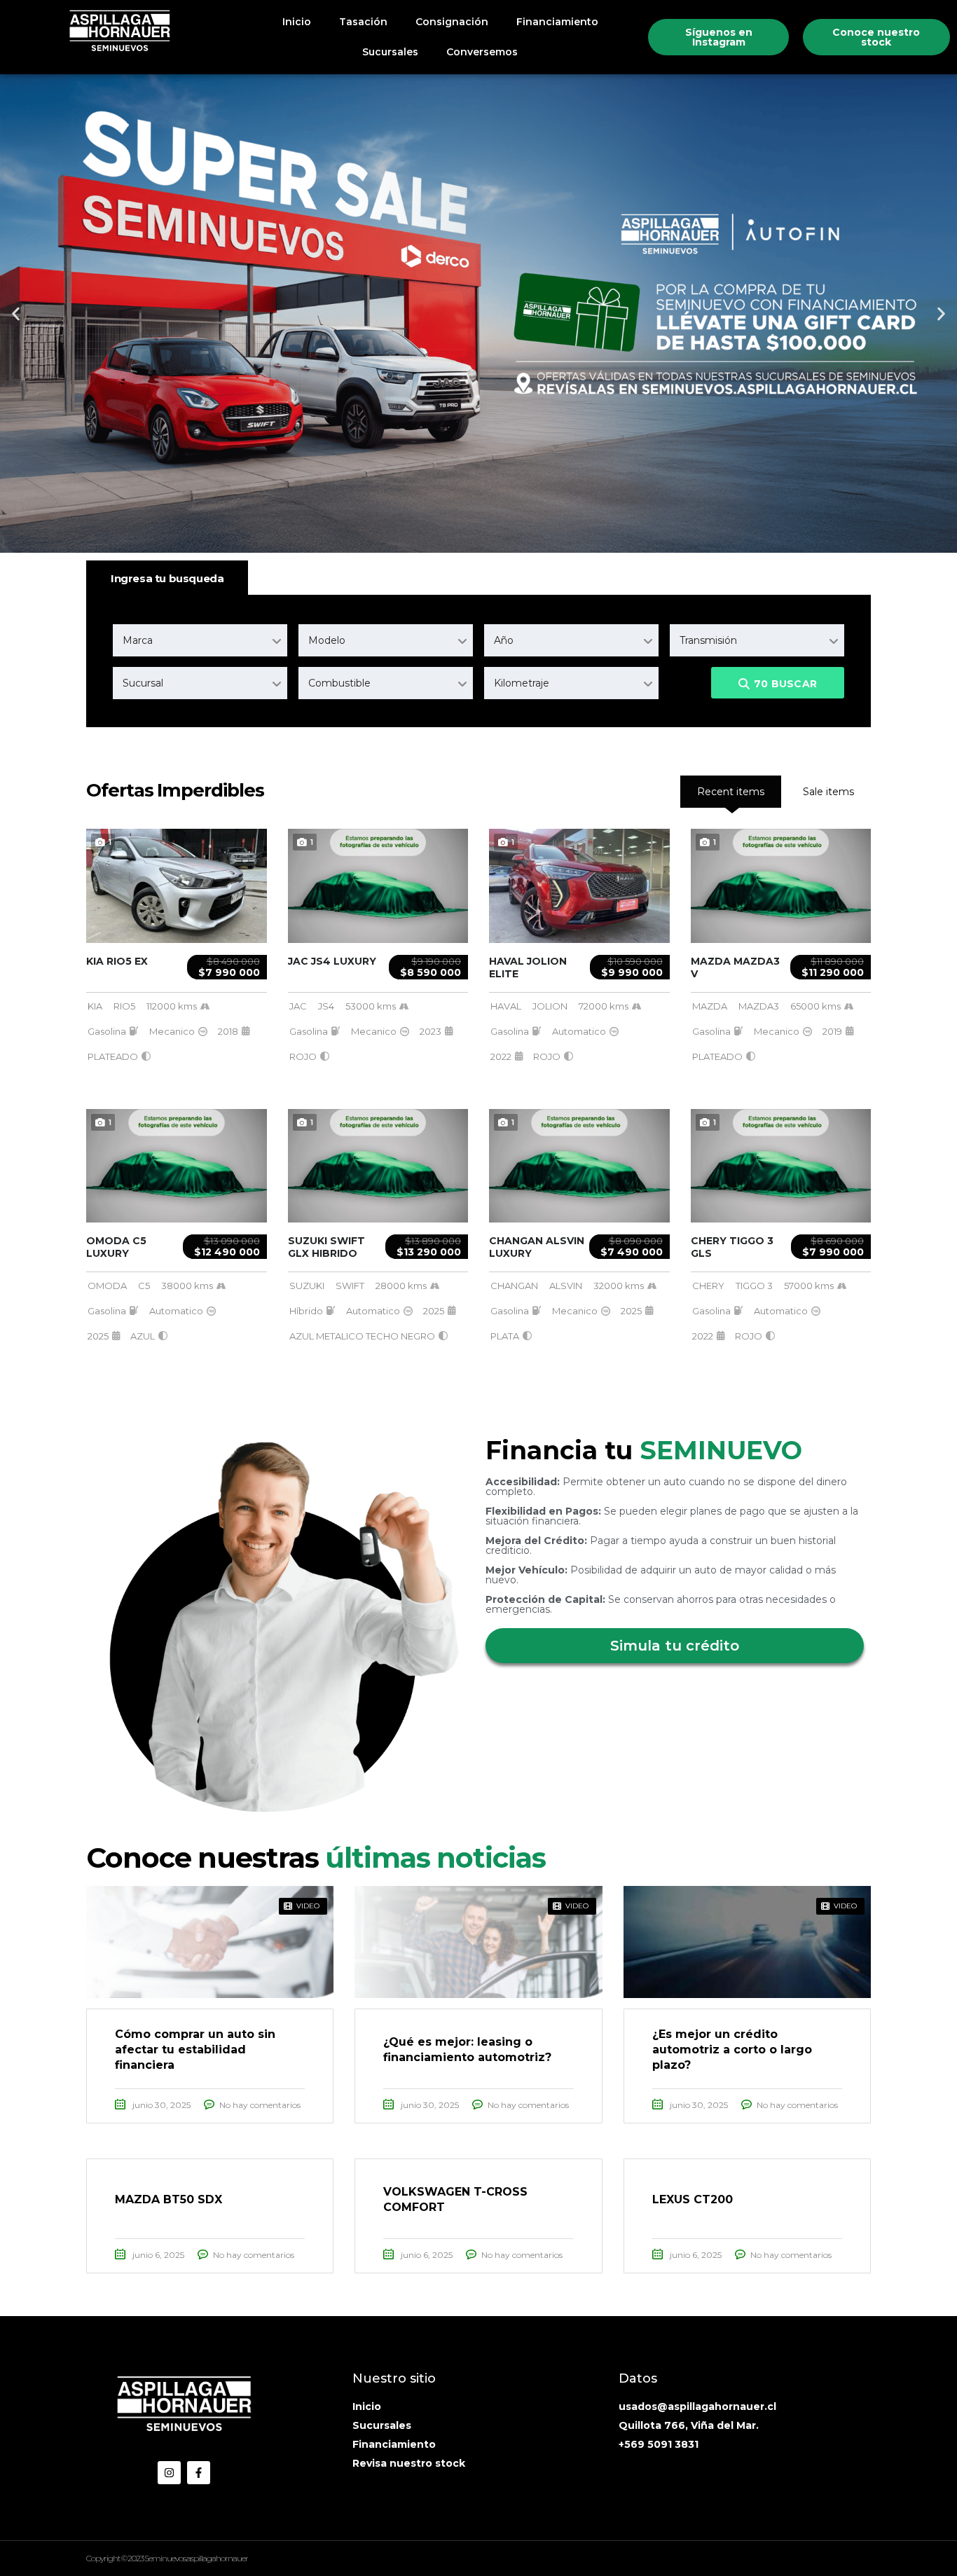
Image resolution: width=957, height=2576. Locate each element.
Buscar (785, 684)
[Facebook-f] (199, 2473)
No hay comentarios (260, 2105)
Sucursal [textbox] (143, 683)
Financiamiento (557, 22)
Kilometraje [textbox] (522, 683)
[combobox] (200, 640)
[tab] (828, 792)
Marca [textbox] (138, 640)
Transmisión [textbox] (708, 640)
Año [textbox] (504, 640)
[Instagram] (169, 2473)
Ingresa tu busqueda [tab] (167, 578)
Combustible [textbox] (339, 683)
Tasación (363, 22)
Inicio (297, 22)
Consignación (452, 22)
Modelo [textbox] (327, 640)
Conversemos (482, 52)
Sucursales (390, 52)
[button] (16, 314)
